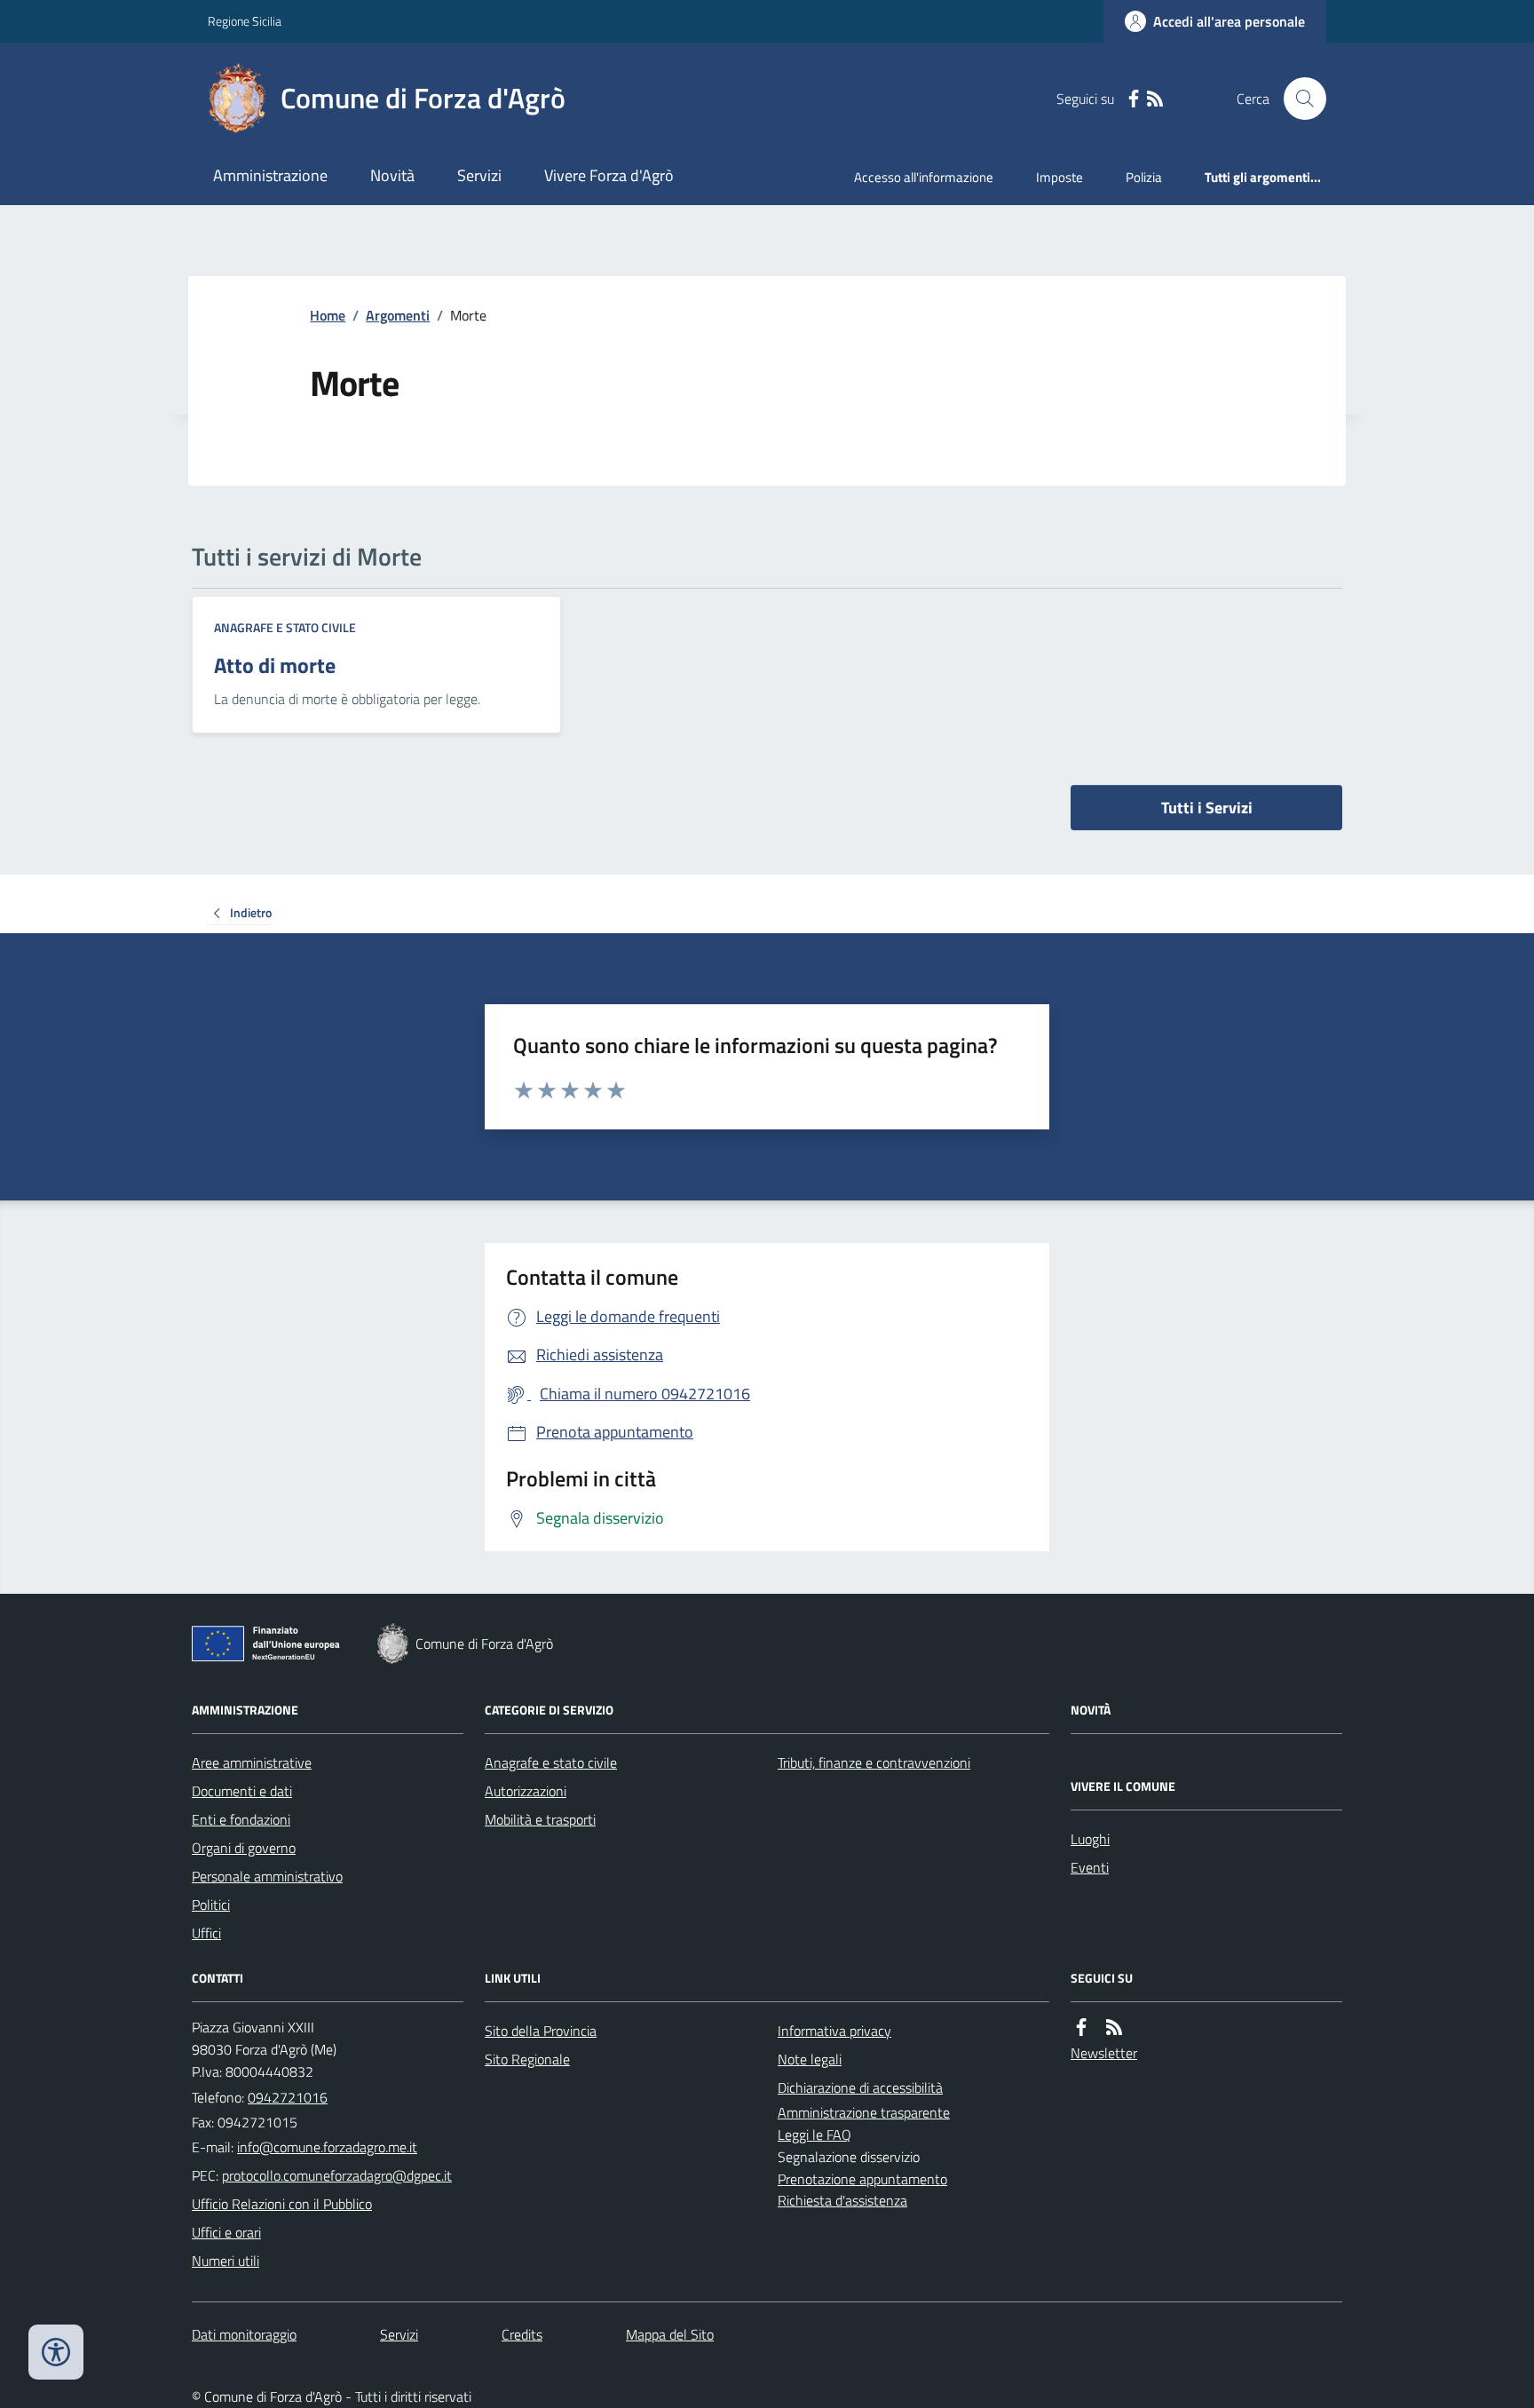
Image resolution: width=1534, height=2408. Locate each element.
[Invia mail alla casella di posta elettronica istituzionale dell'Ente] (327, 2147)
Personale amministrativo (267, 1876)
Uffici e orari (226, 2232)
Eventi (1090, 1867)
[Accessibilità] (56, 2352)
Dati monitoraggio (244, 2334)
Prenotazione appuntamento (862, 2179)
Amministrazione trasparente (864, 2112)
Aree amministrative (252, 1762)
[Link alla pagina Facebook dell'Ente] (1081, 2028)
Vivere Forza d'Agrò (609, 175)
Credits (522, 2334)
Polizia (1144, 177)
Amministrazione (270, 175)
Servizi (479, 175)
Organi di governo (244, 1848)
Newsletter (1104, 2053)
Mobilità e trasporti (540, 1819)
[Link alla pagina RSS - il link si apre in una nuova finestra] (1155, 99)
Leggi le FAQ (814, 2135)
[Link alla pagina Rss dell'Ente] (1114, 2028)
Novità (392, 175)
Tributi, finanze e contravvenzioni (874, 1762)
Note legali (810, 2059)
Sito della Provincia (541, 2031)
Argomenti (398, 315)
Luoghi (1090, 1839)
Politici (211, 1905)
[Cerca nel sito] (1298, 99)
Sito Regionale (527, 2059)
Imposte (1060, 177)
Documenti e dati (242, 1791)
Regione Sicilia (245, 21)
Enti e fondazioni (241, 1819)
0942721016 (288, 2097)
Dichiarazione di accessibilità (860, 2087)
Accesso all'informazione (924, 177)
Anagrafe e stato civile (285, 627)
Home (328, 315)
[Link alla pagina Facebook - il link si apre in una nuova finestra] (1134, 99)
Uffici (206, 1933)
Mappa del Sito (670, 2334)
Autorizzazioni (526, 1791)
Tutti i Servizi (1207, 808)
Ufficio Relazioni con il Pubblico (282, 2204)
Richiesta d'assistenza (842, 2200)
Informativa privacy (834, 2031)
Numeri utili (225, 2261)
